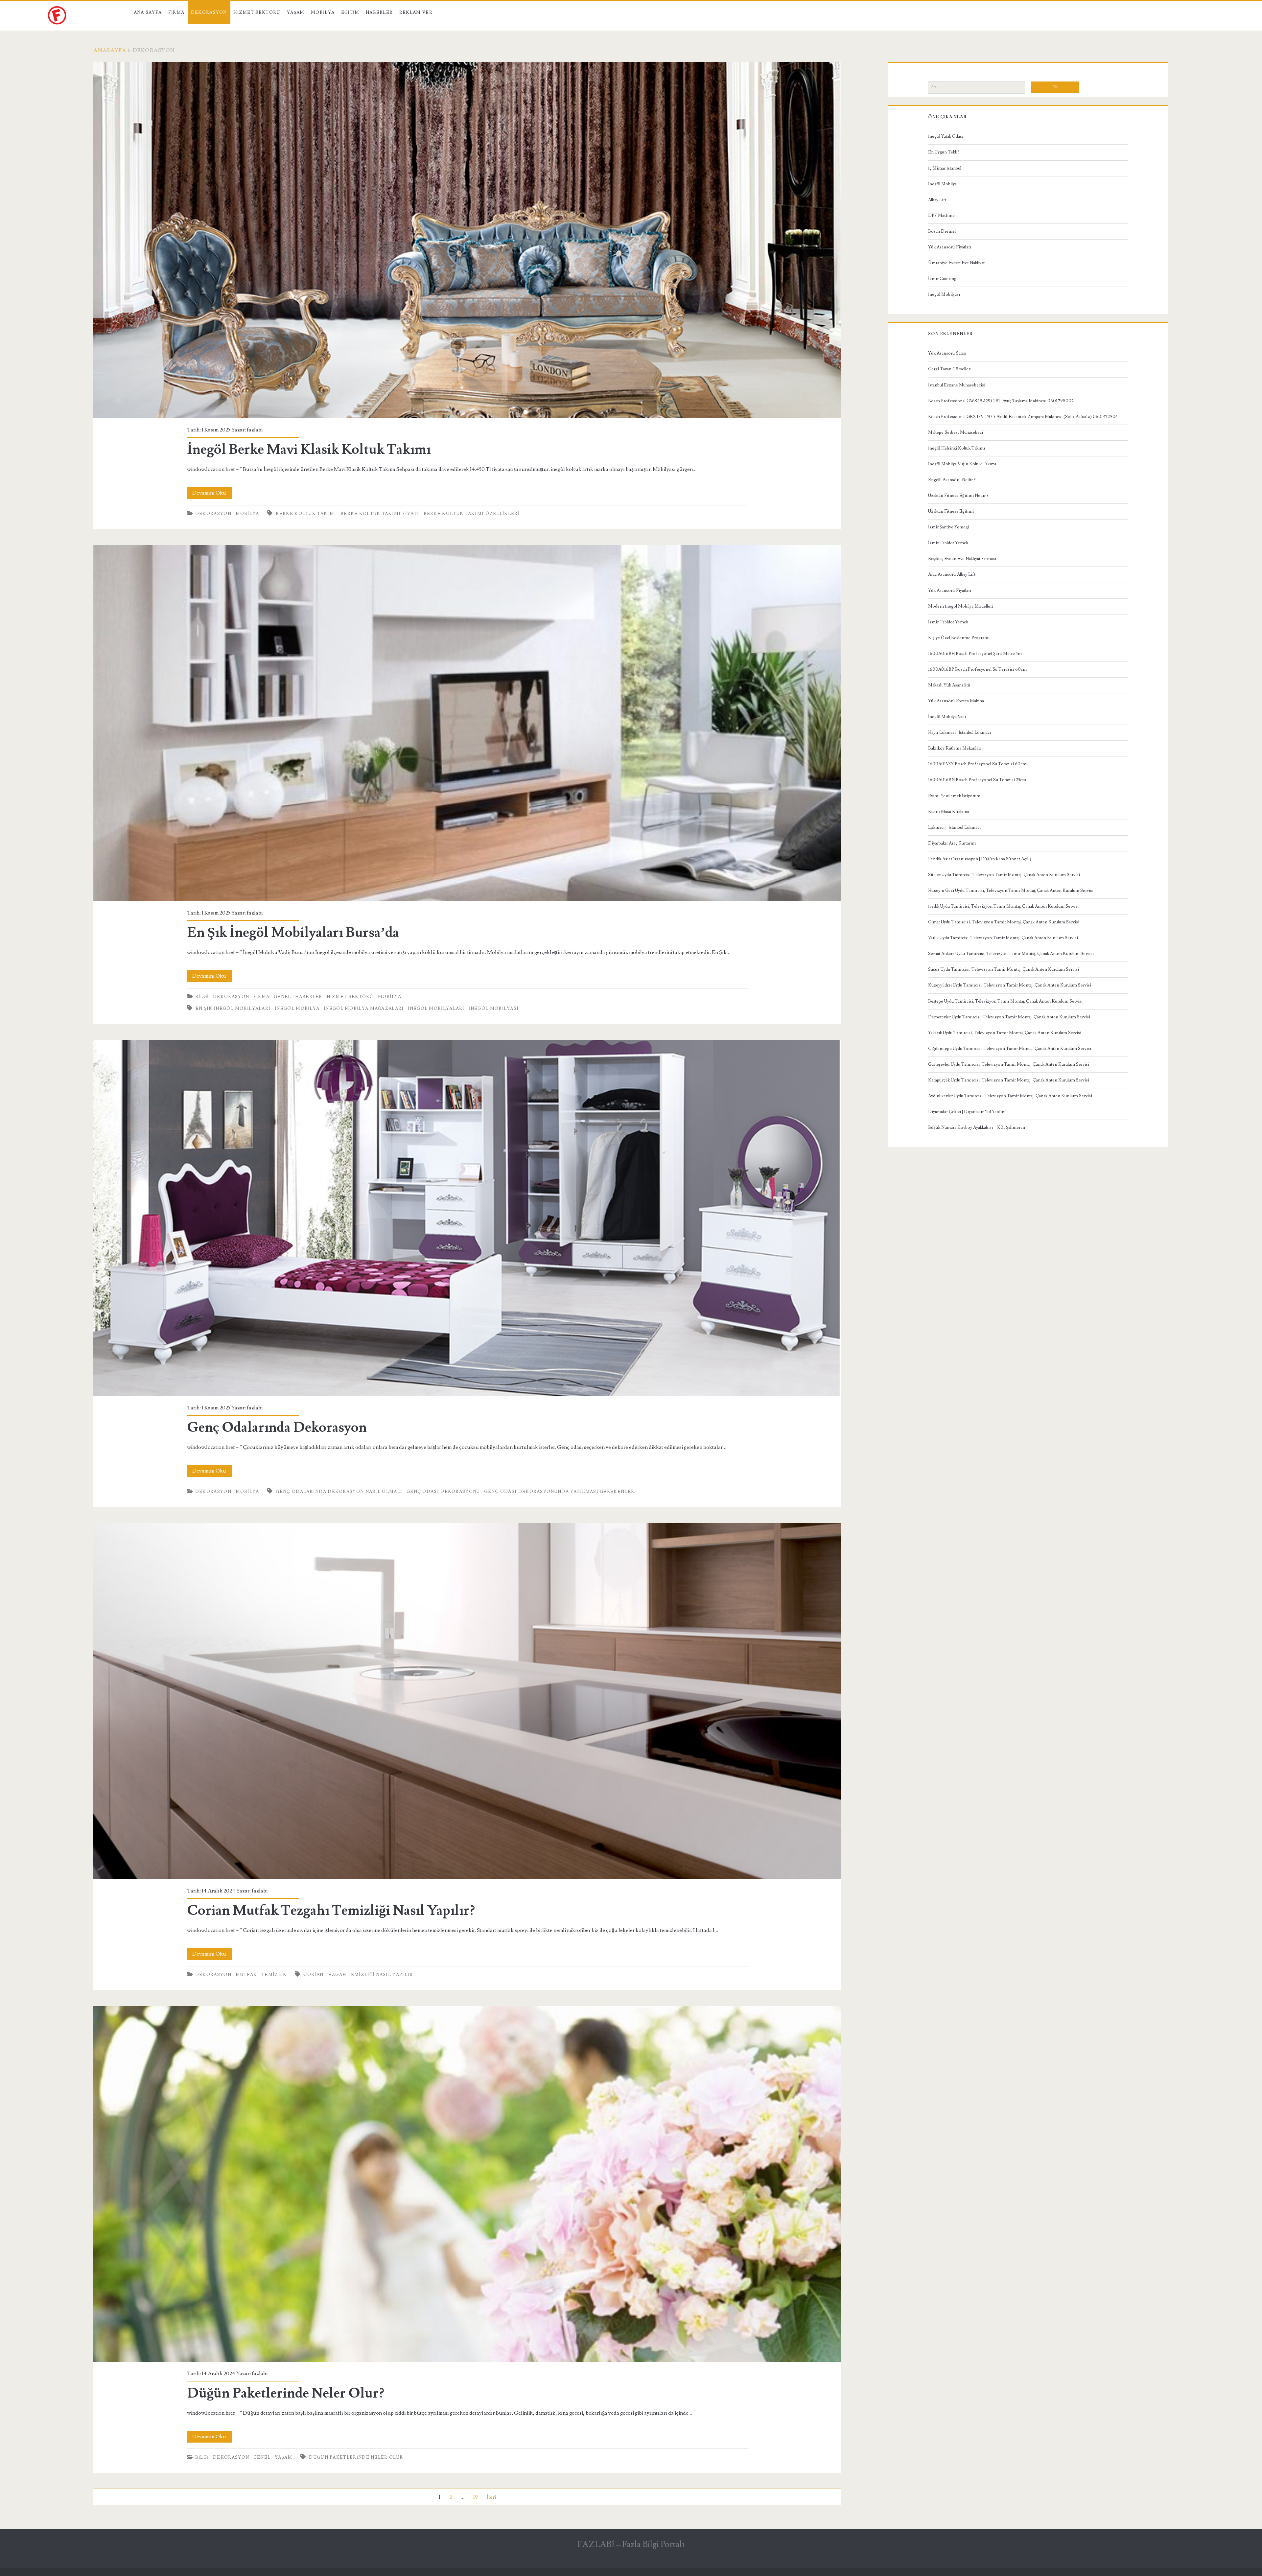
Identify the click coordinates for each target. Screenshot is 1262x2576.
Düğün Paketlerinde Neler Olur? (467, 2184)
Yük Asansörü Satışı (947, 353)
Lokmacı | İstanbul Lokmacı (954, 827)
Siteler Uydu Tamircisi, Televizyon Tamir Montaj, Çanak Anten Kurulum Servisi (1004, 875)
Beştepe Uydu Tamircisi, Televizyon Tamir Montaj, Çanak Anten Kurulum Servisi (1005, 1001)
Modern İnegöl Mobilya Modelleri (961, 606)
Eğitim (350, 12)
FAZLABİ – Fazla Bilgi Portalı (631, 2544)
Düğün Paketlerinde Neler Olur (356, 2457)
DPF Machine (941, 216)
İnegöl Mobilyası (944, 294)
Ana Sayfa (148, 12)
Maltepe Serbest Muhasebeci (956, 432)
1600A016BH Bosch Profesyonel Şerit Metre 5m (975, 654)
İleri (491, 2497)
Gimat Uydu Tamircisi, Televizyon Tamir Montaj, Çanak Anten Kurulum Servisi (1004, 922)
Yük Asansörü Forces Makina (956, 701)
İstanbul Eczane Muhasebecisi (957, 385)
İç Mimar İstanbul (945, 168)
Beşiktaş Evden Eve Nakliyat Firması (962, 559)
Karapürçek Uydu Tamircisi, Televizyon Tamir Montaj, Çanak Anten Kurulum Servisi (1009, 1080)
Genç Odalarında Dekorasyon (467, 1218)
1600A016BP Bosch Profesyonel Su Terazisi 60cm (977, 669)
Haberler (379, 12)
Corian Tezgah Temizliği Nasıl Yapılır (358, 1975)
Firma (176, 12)
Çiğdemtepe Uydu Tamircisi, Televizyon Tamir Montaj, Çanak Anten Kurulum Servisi (1010, 1049)
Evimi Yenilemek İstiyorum (954, 796)
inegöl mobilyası (494, 1009)
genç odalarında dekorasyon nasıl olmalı (339, 1492)
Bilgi (202, 997)
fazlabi (255, 430)
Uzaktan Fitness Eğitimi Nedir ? (958, 496)
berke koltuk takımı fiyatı (380, 514)
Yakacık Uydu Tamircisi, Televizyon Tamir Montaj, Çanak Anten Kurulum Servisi (1005, 1033)
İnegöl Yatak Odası (946, 136)
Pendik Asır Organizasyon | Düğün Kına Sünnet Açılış (980, 859)
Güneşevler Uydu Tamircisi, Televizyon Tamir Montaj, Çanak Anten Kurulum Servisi (1009, 1064)
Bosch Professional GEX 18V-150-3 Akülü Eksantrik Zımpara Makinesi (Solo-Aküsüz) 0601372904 (1023, 417)
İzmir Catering (942, 279)
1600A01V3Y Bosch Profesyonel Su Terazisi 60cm (977, 764)
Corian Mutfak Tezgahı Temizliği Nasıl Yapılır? (467, 1701)
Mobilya (323, 12)
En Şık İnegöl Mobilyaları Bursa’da (467, 723)
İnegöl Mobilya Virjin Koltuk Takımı (962, 464)
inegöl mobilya (297, 1009)
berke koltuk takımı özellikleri (472, 514)
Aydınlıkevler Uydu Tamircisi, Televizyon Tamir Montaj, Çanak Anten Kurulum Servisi (1010, 1096)
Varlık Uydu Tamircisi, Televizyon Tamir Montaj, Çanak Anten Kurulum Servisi (1003, 938)
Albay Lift (937, 200)
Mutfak (246, 1975)
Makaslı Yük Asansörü (949, 685)
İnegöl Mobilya (942, 184)
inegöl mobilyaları (436, 1009)
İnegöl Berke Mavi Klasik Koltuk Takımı (467, 240)
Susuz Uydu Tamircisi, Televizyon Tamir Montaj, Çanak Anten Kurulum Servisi (1004, 969)
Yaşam (296, 12)
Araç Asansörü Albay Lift (952, 574)
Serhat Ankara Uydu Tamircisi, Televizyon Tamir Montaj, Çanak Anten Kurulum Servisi (1011, 954)
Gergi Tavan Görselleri (950, 369)
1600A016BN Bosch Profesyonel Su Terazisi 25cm (977, 780)
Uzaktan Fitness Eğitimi (951, 511)
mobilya (247, 514)
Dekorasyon (209, 12)
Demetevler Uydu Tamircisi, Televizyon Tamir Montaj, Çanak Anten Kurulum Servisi (1009, 1017)
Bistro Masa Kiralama (949, 812)
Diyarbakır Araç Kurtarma (952, 843)
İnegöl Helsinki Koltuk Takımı (957, 448)
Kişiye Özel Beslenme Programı (959, 638)
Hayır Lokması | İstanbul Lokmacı (959, 732)
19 (476, 2497)
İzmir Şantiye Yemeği (949, 527)
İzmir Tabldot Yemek (948, 543)
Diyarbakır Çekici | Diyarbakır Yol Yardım (967, 1112)
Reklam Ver (416, 12)
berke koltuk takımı (306, 514)
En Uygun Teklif (944, 152)
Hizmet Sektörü (257, 12)
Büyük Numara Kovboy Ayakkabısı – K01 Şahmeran (977, 1127)
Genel (282, 997)
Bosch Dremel (942, 231)
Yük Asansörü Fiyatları (950, 247)
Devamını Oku (212, 494)
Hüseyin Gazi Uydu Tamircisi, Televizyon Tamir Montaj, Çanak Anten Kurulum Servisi (1011, 891)
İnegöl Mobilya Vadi (947, 717)
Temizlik (274, 1975)
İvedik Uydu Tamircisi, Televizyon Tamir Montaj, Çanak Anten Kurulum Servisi (1003, 906)
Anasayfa (110, 50)
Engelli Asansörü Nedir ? (952, 480)
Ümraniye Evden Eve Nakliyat (956, 263)
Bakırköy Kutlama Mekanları (955, 748)
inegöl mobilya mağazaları (364, 1009)
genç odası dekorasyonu (443, 1492)
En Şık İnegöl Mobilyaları (233, 1009)
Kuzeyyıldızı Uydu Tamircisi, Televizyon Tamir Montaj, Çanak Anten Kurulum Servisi (1010, 985)
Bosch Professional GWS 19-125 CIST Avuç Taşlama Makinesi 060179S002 (1001, 401)
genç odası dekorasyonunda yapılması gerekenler (559, 1492)
